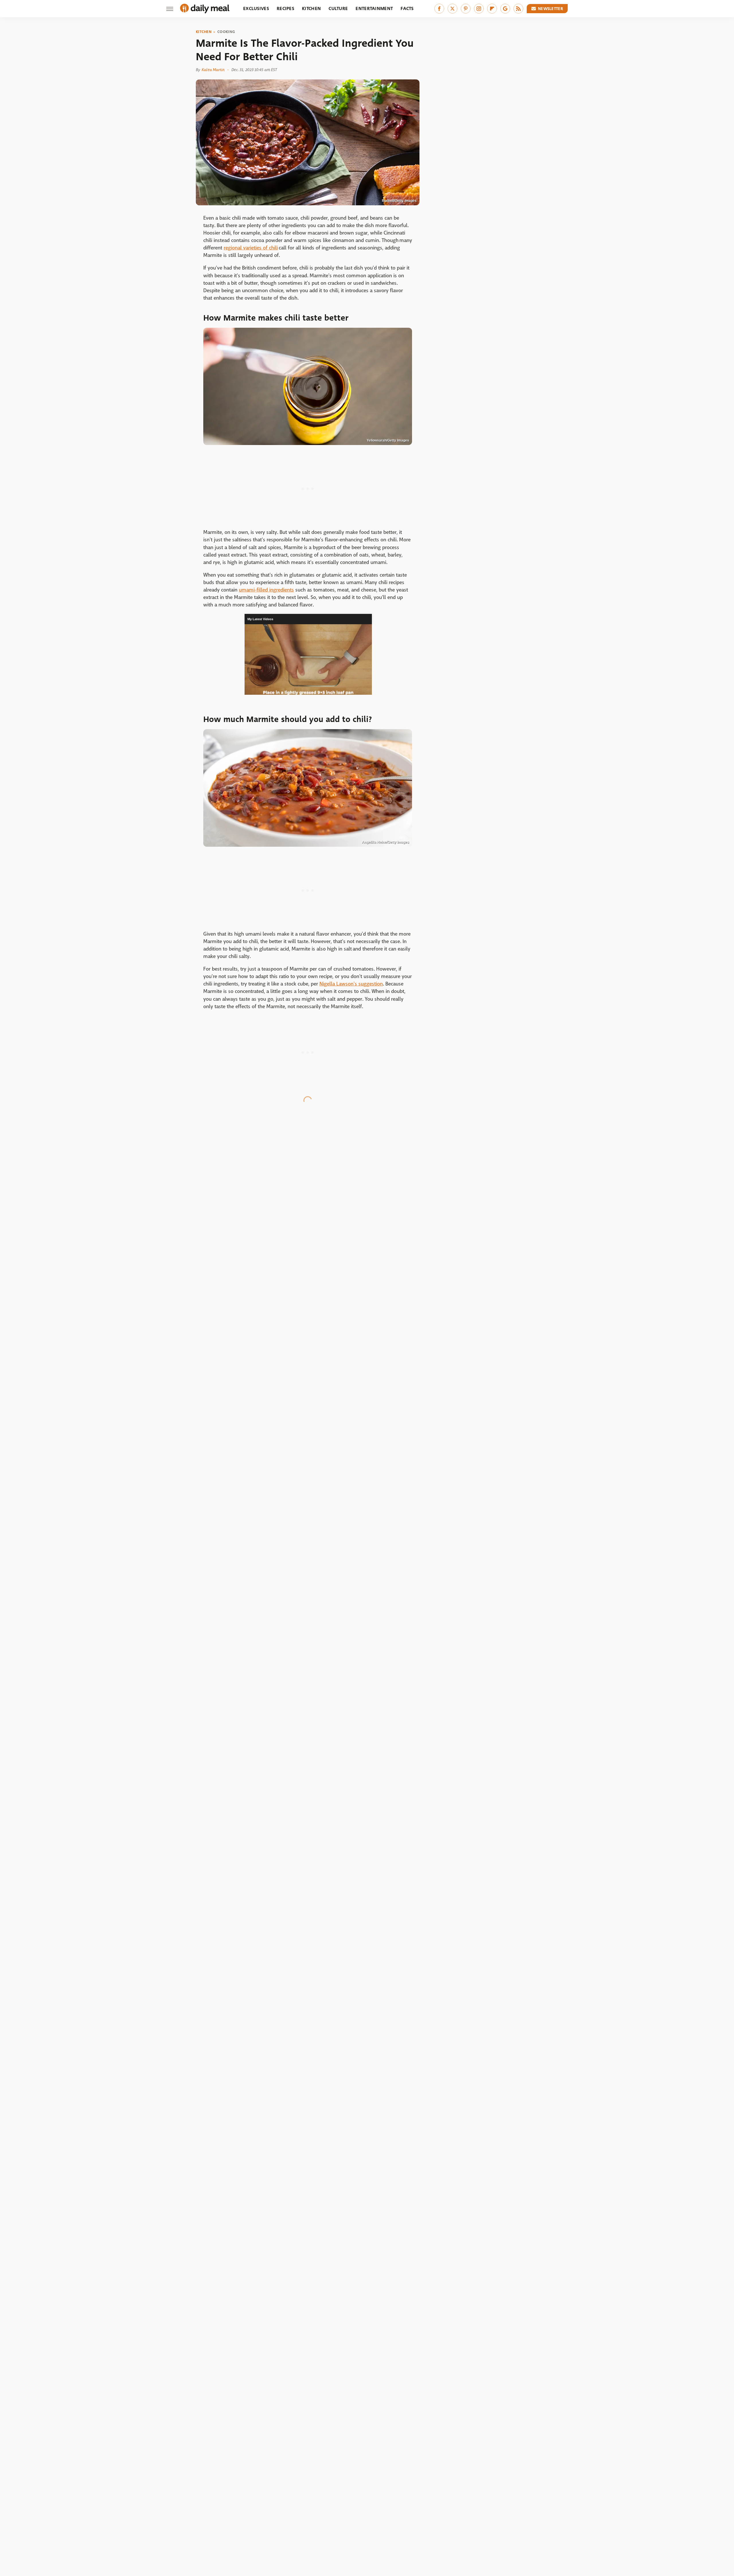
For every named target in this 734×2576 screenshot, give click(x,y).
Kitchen (311, 8)
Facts (407, 8)
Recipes (285, 8)
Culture (338, 8)
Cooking (226, 32)
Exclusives (256, 8)
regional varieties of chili (251, 248)
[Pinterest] (466, 9)
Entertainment (374, 8)
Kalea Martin (213, 70)
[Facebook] (439, 9)
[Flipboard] (492, 9)
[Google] (505, 9)
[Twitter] (452, 9)
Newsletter (550, 9)
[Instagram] (479, 9)
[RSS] (518, 9)
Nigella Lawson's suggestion (351, 984)
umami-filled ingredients (266, 590)
